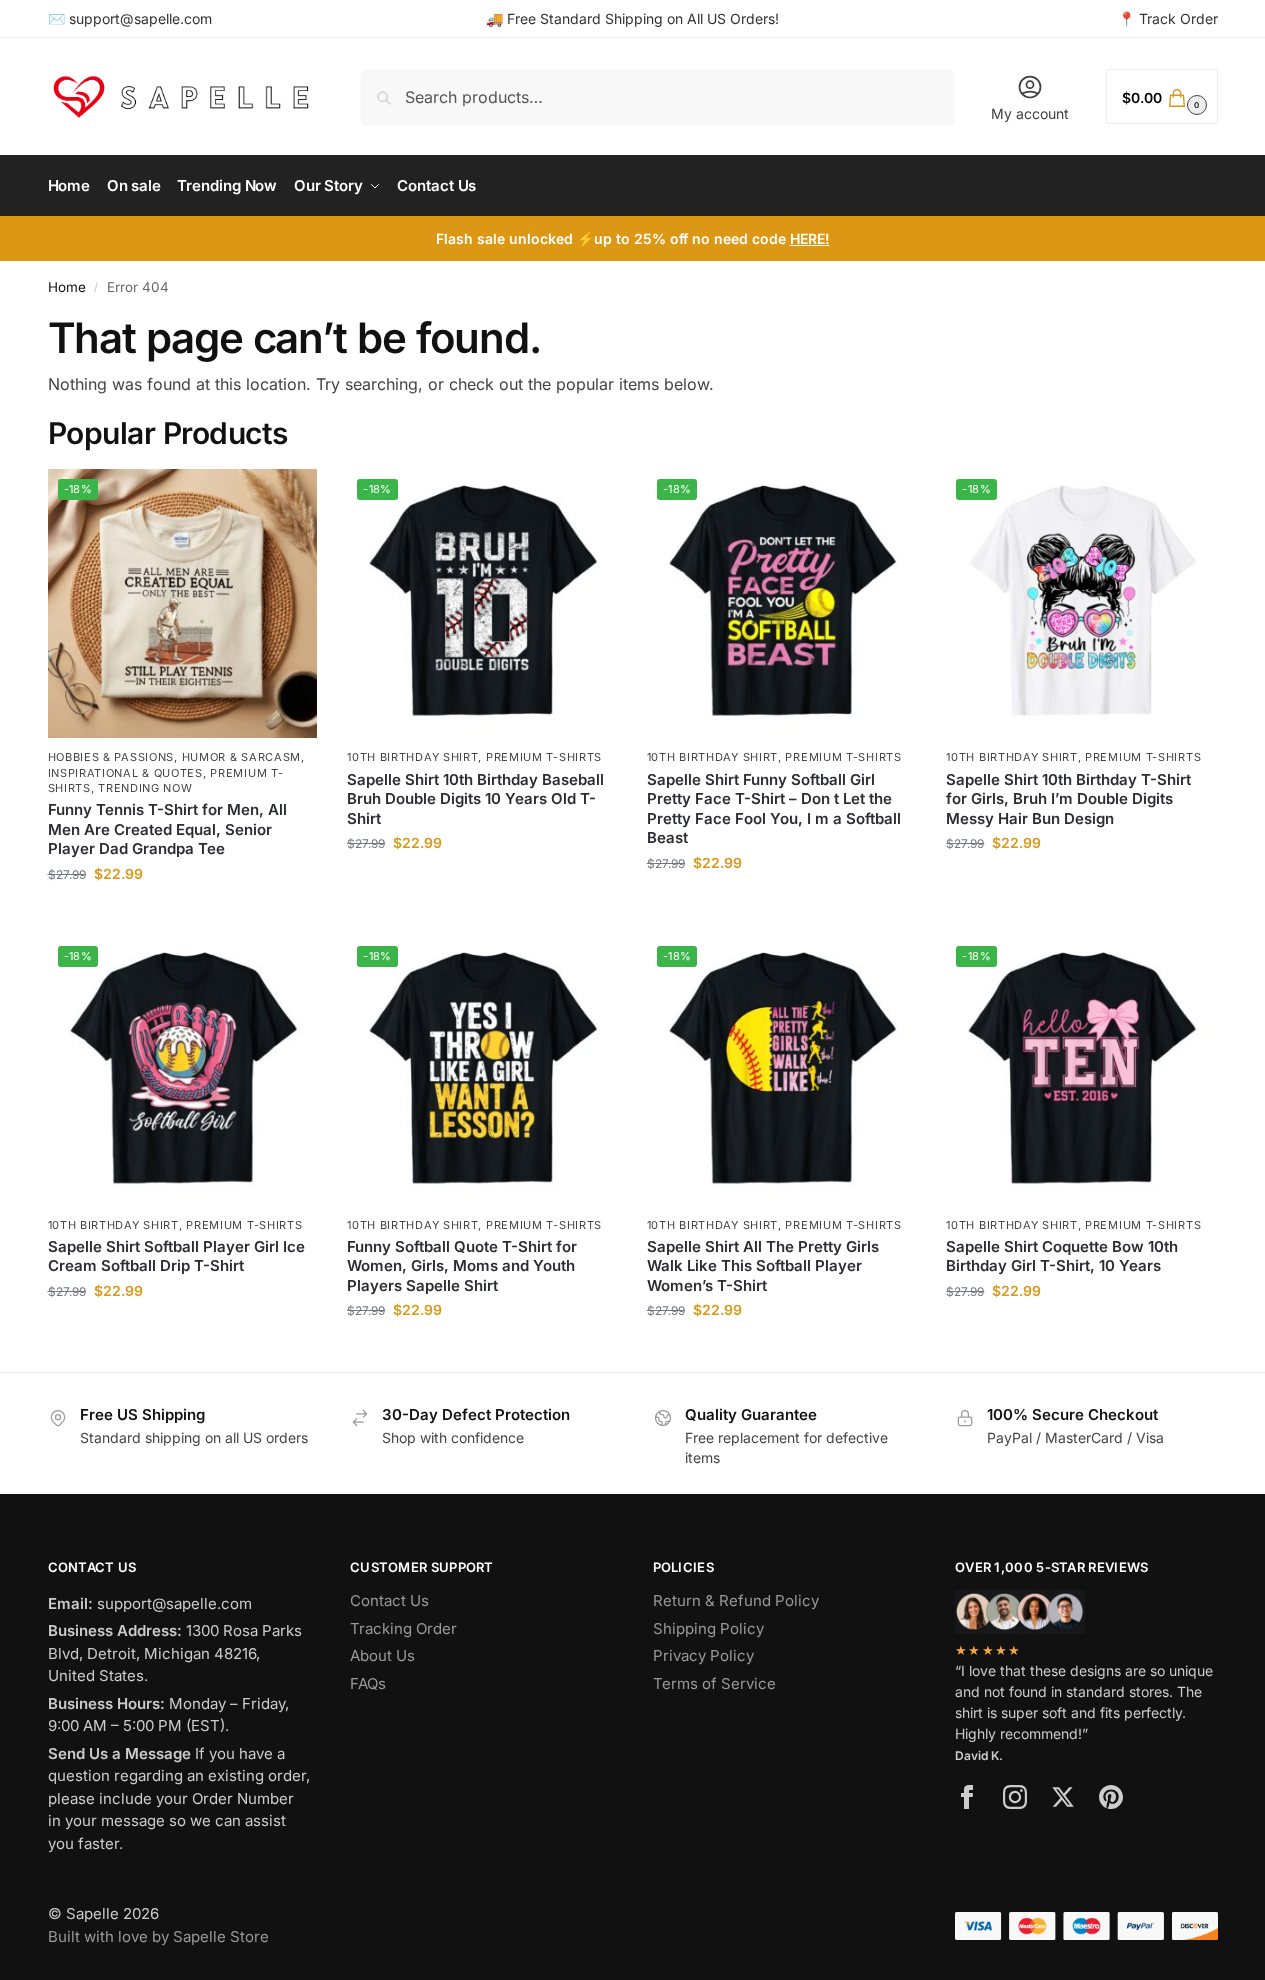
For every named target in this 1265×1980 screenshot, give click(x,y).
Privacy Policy (703, 1655)
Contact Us (389, 1600)
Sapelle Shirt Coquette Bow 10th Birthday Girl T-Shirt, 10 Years (1062, 1256)
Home (67, 287)
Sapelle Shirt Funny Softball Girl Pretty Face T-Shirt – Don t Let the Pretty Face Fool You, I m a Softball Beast (774, 809)
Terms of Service (714, 1683)
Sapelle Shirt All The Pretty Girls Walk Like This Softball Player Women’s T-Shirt (763, 1266)
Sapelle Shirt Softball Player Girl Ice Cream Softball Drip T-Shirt (176, 1256)
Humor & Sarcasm (242, 757)
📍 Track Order (1168, 18)
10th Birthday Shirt (412, 757)
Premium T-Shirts (544, 757)
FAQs (368, 1683)
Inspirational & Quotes (125, 773)
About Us (382, 1655)
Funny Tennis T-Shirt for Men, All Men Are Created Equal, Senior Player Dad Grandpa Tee (167, 829)
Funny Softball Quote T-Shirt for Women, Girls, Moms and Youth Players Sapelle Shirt (462, 1266)
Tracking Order (403, 1628)
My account (1030, 113)
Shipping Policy (708, 1628)
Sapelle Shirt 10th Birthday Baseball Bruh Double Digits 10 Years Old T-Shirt (475, 799)
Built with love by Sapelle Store (158, 1936)
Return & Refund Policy (736, 1600)
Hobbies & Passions (111, 757)
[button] (1161, 96)
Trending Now (145, 788)
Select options (182, 915)
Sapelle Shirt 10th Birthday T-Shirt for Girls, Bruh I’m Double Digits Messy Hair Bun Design (1068, 799)
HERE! (810, 238)
